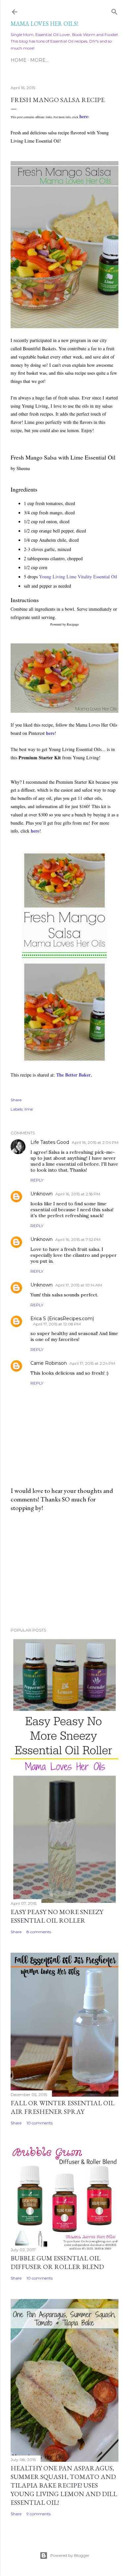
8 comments (39, 1932)
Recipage (73, 624)
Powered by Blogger (70, 2555)
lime (29, 1109)
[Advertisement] (64, 1570)
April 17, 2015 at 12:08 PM (57, 1324)
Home (19, 60)
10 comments (40, 2123)
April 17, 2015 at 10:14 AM (79, 1285)
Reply (37, 1180)
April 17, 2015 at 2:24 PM (92, 1363)
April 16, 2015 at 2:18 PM (78, 1194)
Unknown (42, 1194)
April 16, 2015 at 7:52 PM (78, 1239)
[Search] (114, 10)
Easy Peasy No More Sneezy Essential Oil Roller (57, 1916)
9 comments (39, 2514)
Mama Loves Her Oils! (44, 24)
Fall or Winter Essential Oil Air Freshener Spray (63, 2107)
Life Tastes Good (50, 1142)
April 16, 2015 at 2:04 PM (95, 1142)
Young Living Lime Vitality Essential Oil (78, 577)
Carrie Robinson (49, 1363)
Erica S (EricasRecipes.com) (62, 1319)
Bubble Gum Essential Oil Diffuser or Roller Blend (57, 2262)
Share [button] (16, 1100)
